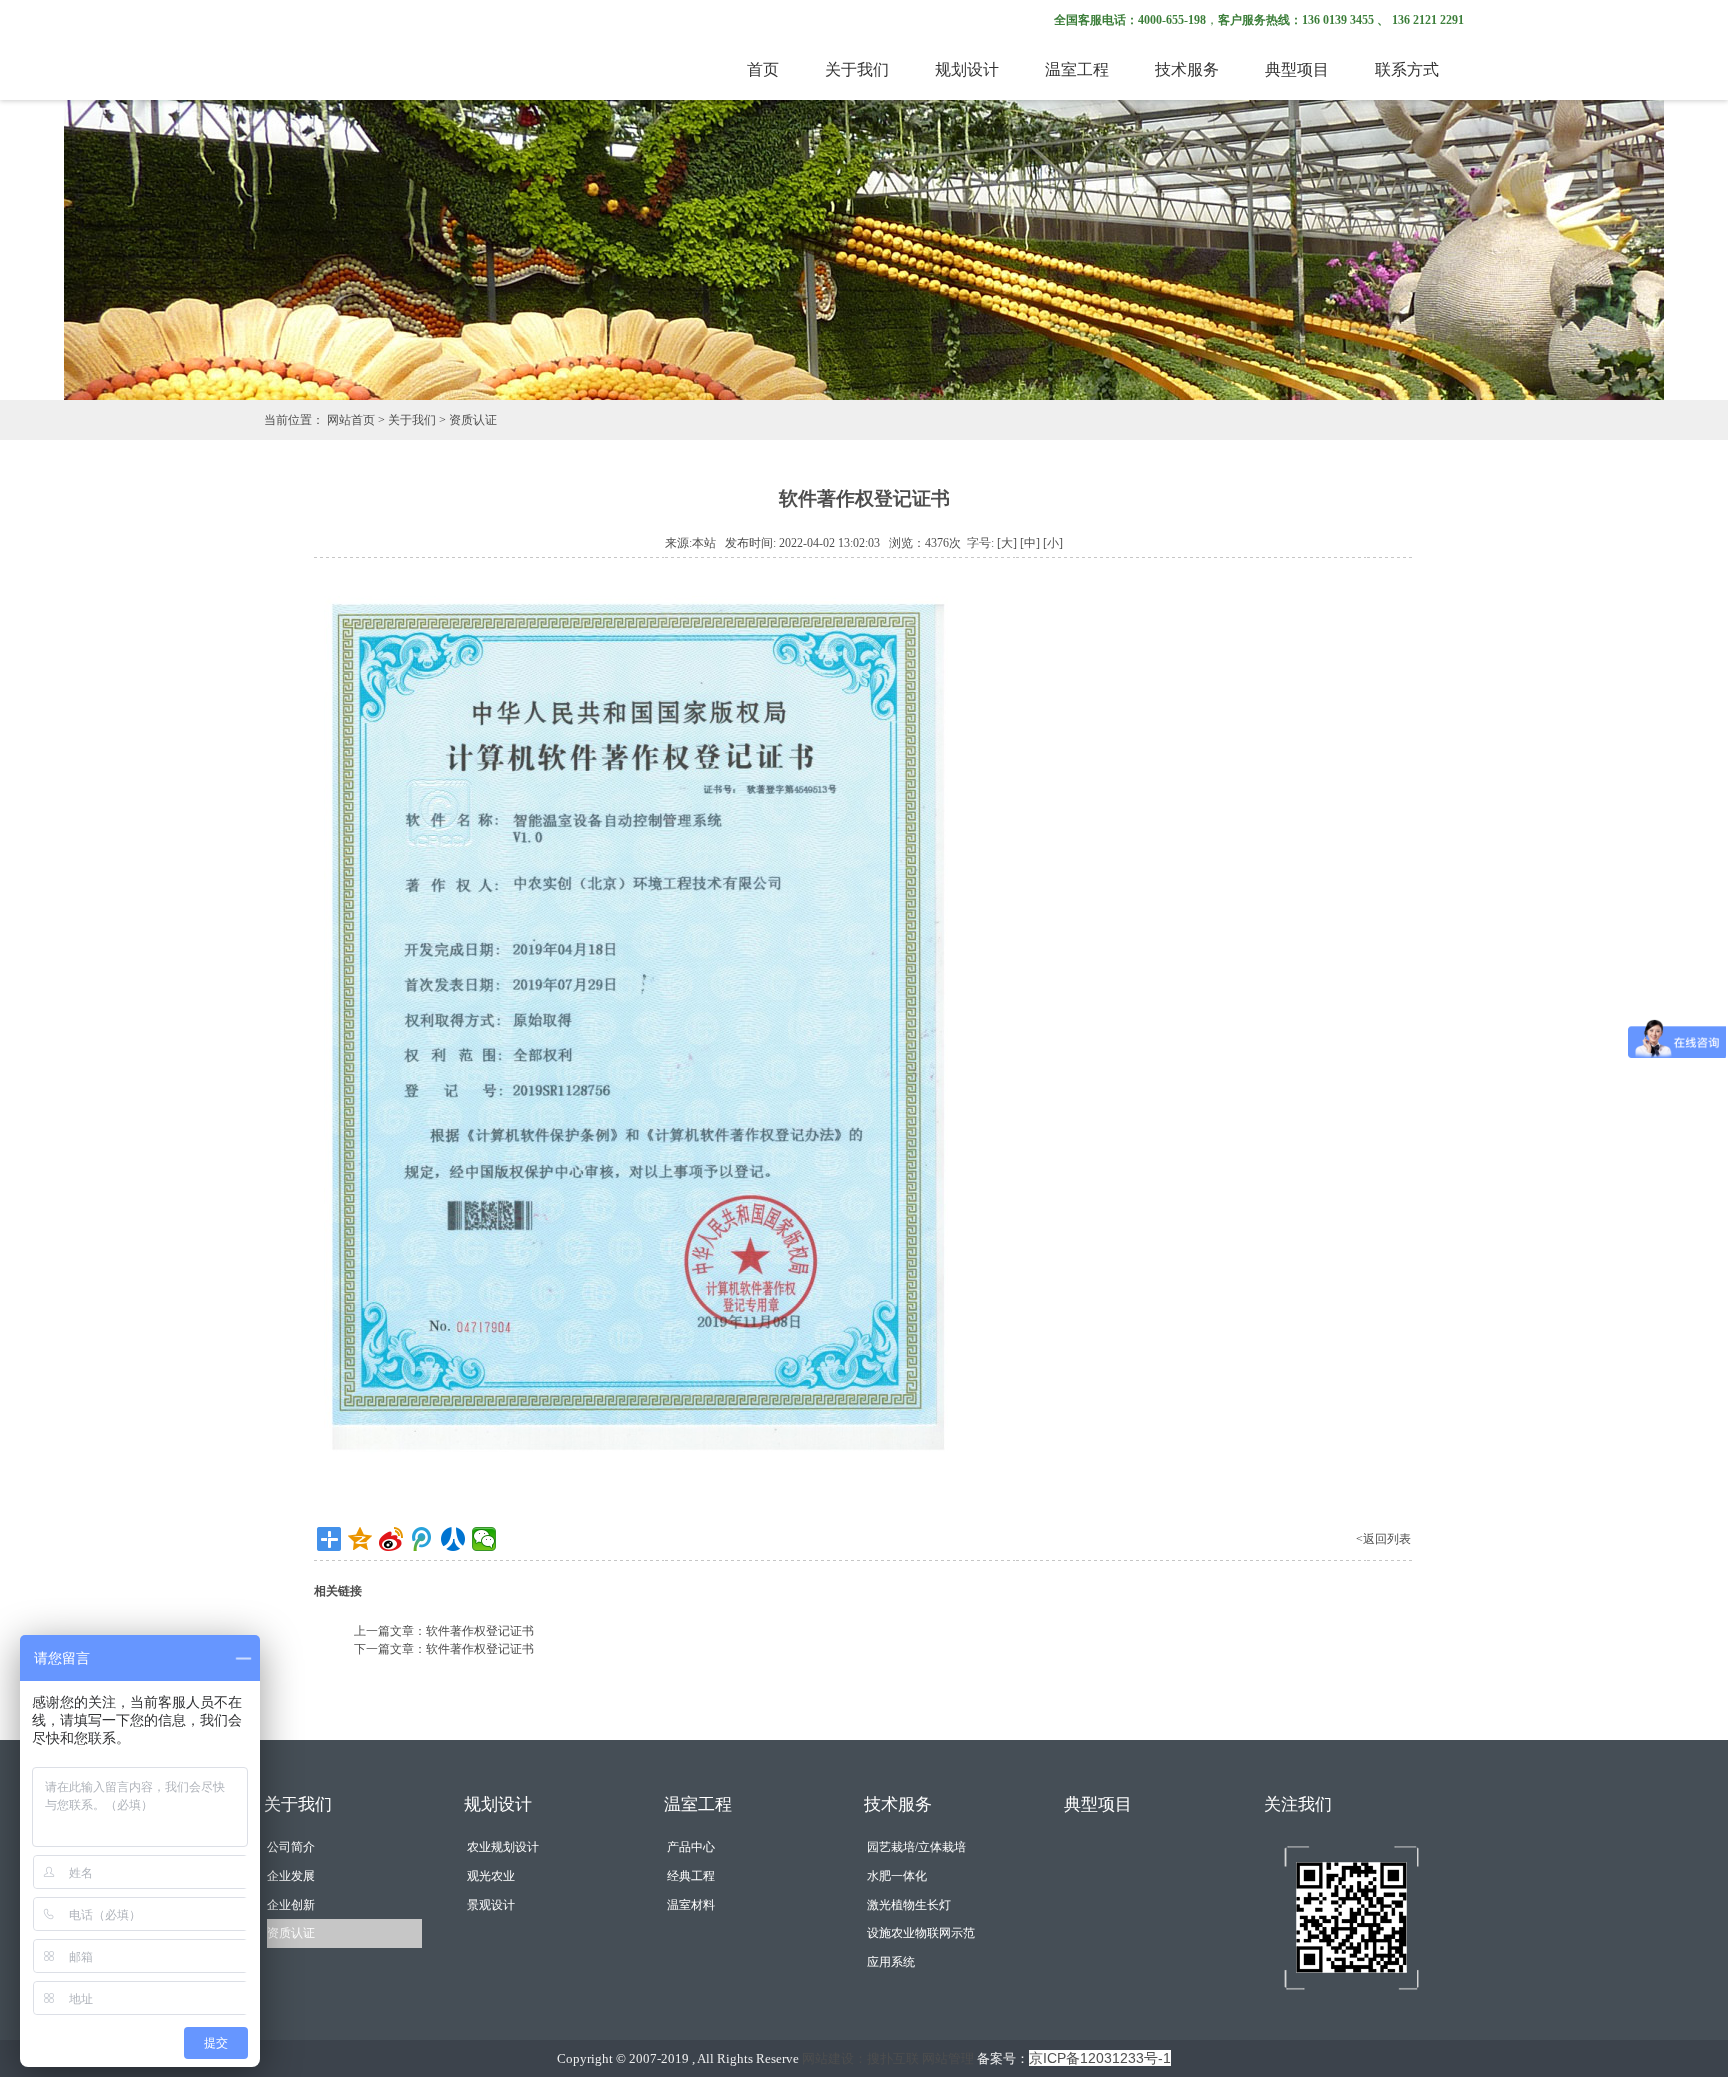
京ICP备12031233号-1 (1100, 2058)
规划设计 (967, 69)
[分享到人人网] (453, 1539)
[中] (1030, 543)
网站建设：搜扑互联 (860, 2058)
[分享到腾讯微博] (422, 1539)
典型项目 (1297, 69)
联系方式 (1407, 69)
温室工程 (1077, 69)
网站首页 (351, 420)
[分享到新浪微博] (391, 1539)
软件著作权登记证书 (480, 1631)
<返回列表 (1383, 1539)
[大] (1007, 543)
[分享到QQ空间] (360, 1539)
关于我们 (857, 69)
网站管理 (948, 2058)
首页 (763, 69)
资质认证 (473, 420)
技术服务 (1187, 69)
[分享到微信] (484, 1539)
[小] (1053, 543)
